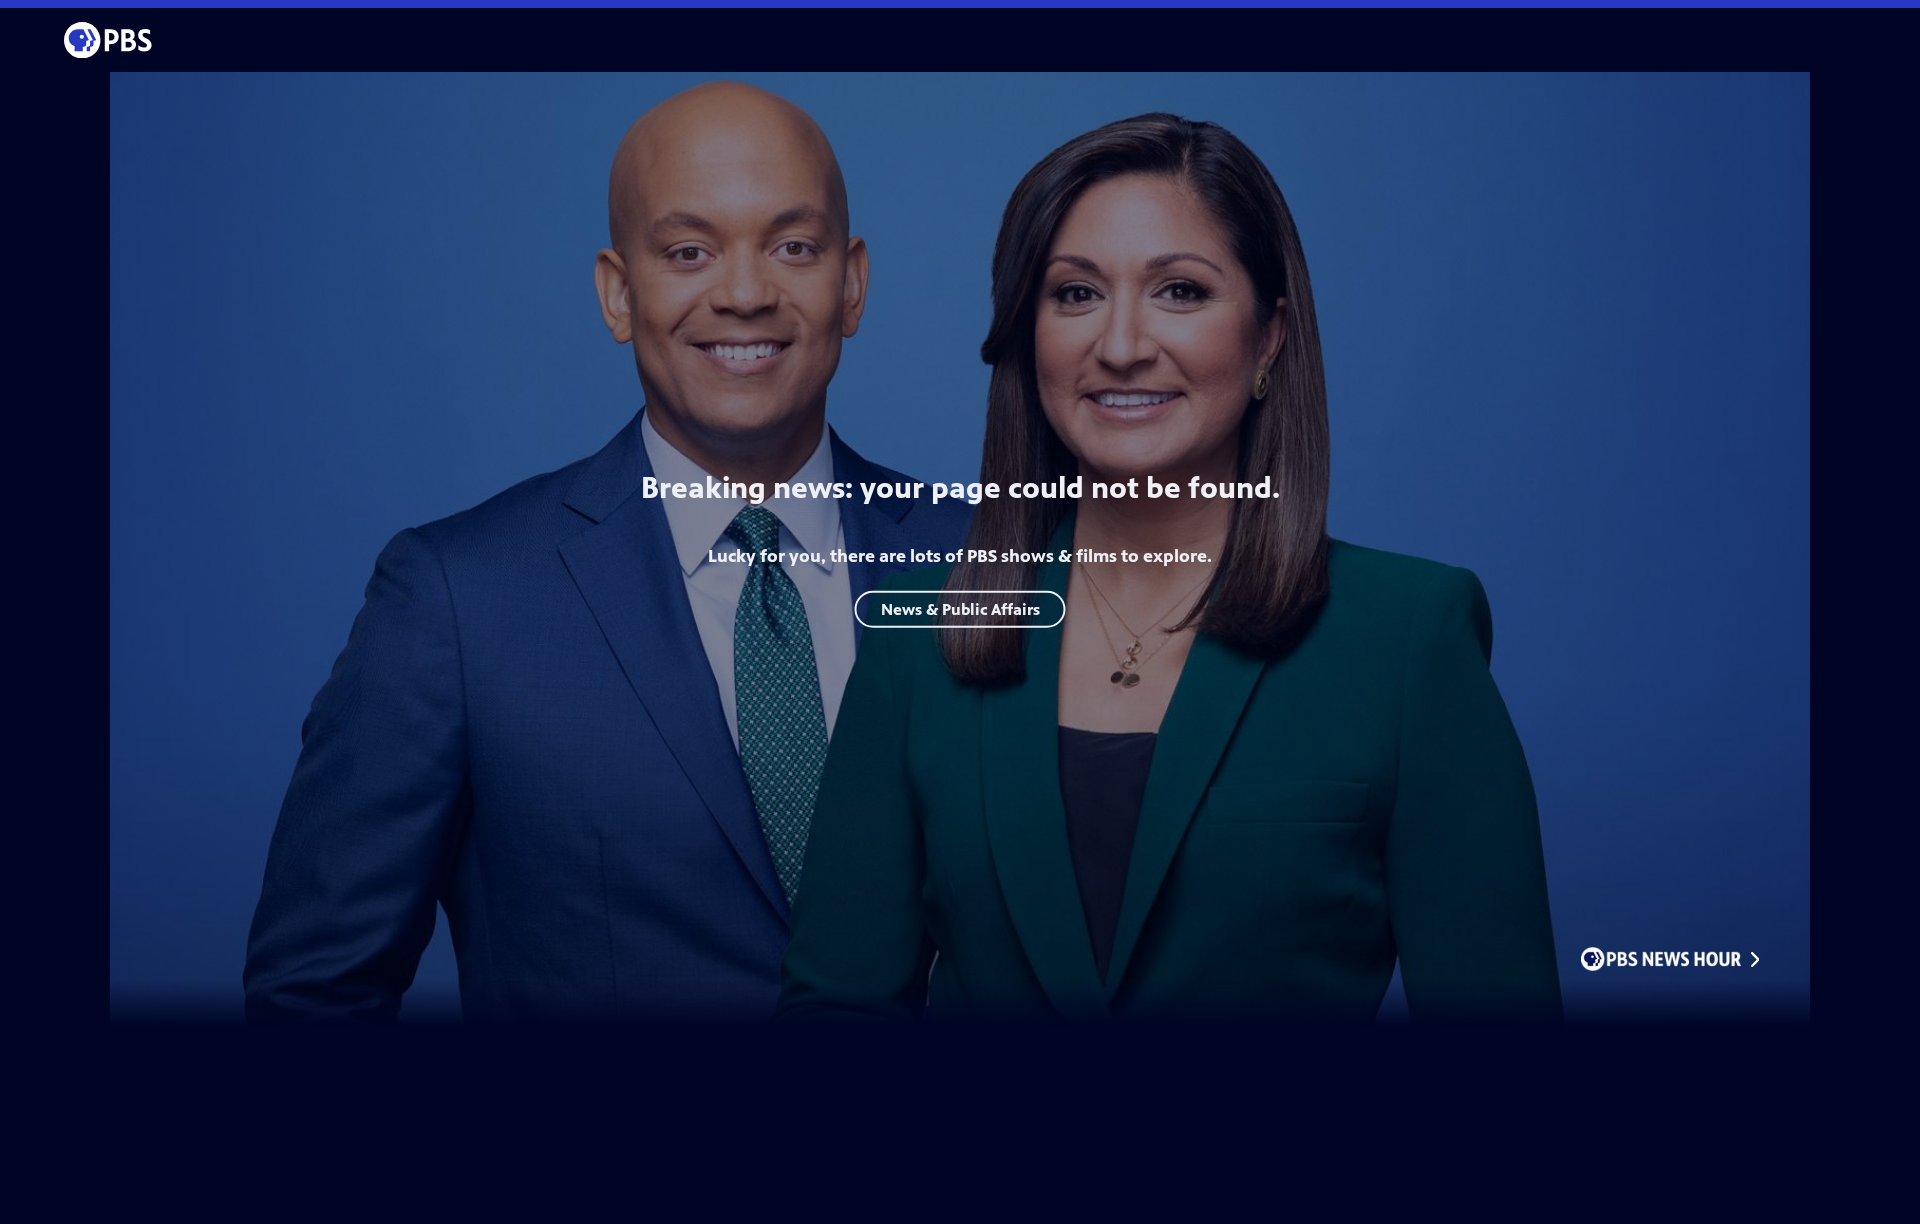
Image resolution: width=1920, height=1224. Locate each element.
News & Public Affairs (960, 608)
